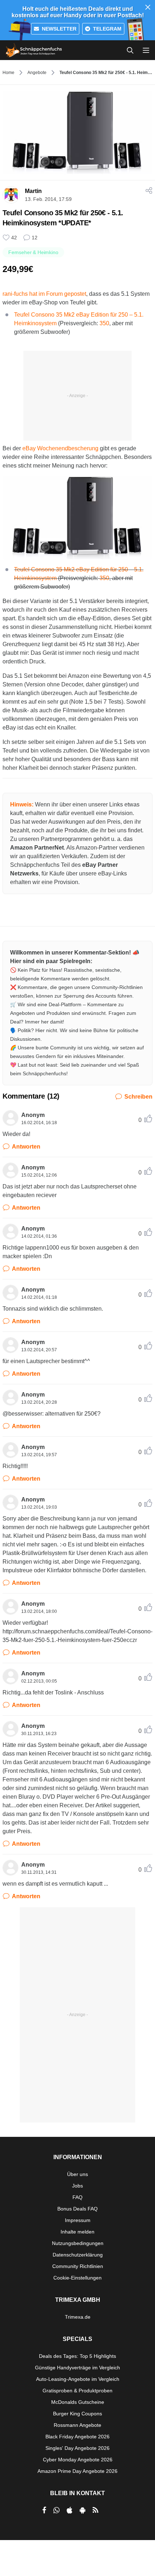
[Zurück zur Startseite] (34, 50)
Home (8, 73)
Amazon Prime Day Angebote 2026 (77, 2471)
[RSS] (96, 2510)
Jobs (77, 2186)
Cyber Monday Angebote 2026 (78, 2460)
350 (104, 323)
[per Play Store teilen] (83, 2510)
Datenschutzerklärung (78, 2255)
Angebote (37, 73)
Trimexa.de (78, 2317)
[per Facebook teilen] (44, 2510)
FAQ (77, 2197)
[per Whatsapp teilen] (56, 2510)
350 (104, 578)
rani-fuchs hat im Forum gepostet (44, 294)
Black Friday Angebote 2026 (77, 2437)
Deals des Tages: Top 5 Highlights (77, 2356)
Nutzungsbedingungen (78, 2243)
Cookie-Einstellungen (77, 2278)
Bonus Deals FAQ (77, 2209)
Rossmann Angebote (77, 2425)
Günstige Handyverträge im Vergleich (77, 2368)
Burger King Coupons (77, 2414)
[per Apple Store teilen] (70, 2510)
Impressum (78, 2220)
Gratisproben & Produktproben (77, 2391)
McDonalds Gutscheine (78, 2402)
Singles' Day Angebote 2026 (77, 2448)
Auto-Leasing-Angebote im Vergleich (78, 2379)
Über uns (77, 2174)
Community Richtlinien (78, 2266)
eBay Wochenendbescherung (60, 448)
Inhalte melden (77, 2232)
